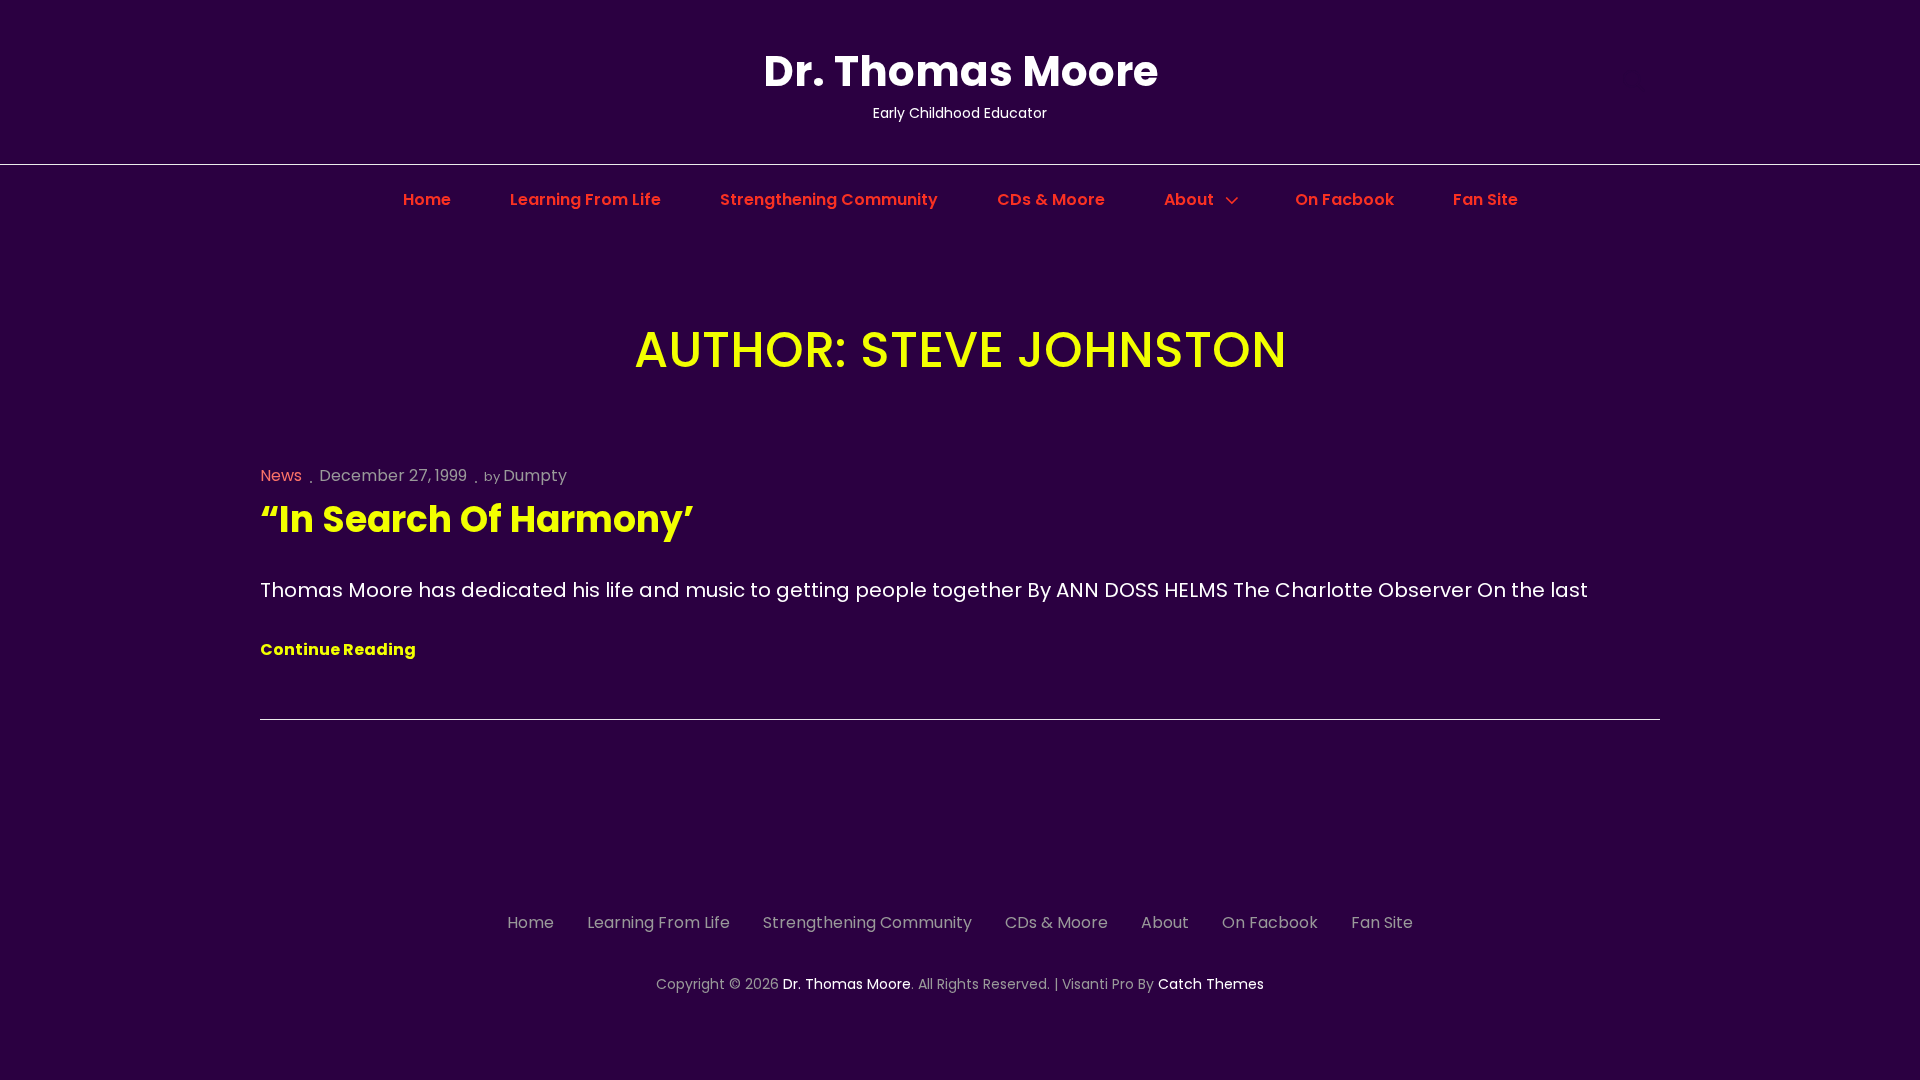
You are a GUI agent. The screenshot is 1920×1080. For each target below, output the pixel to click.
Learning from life (585, 199)
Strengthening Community (829, 199)
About (1189, 199)
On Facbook (1344, 199)
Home (427, 199)
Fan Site (1485, 199)
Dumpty (535, 475)
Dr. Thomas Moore (960, 71)
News (281, 475)
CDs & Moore (1051, 199)
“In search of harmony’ (477, 519)
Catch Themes (1211, 984)
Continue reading (338, 650)
